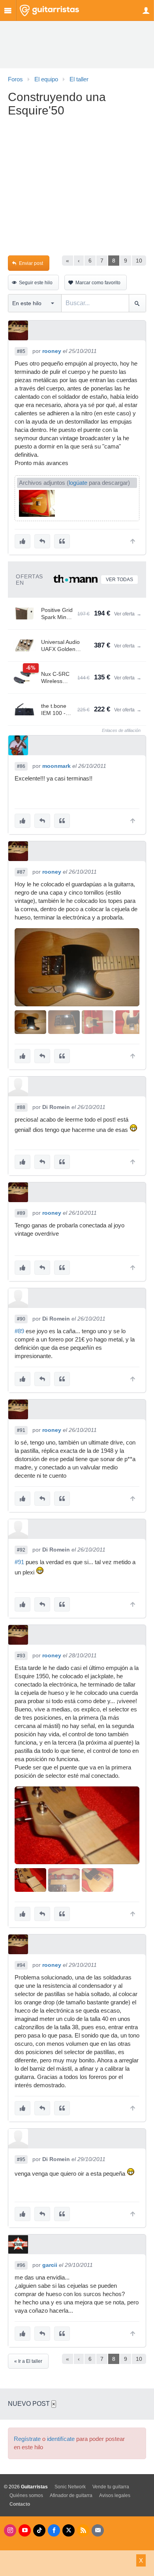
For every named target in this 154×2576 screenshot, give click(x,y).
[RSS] (83, 2530)
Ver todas (119, 580)
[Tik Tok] (39, 2530)
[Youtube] (25, 2530)
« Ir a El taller (28, 2361)
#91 (21, 1430)
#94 (21, 1965)
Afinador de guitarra (71, 2495)
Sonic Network (70, 2487)
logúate (78, 483)
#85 (21, 351)
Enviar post (31, 263)
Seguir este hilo (36, 283)
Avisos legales (115, 2495)
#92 (21, 1550)
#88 (21, 1107)
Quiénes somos (26, 2495)
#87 (21, 872)
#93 (21, 1656)
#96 (21, 2265)
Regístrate (27, 2439)
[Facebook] (54, 2530)
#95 (21, 2159)
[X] (69, 2530)
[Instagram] (10, 2530)
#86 (21, 766)
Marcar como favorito (98, 283)
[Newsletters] (98, 2530)
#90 (21, 1319)
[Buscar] (137, 303)
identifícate (61, 2439)
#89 (21, 1213)
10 (139, 261)
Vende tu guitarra (111, 2487)
